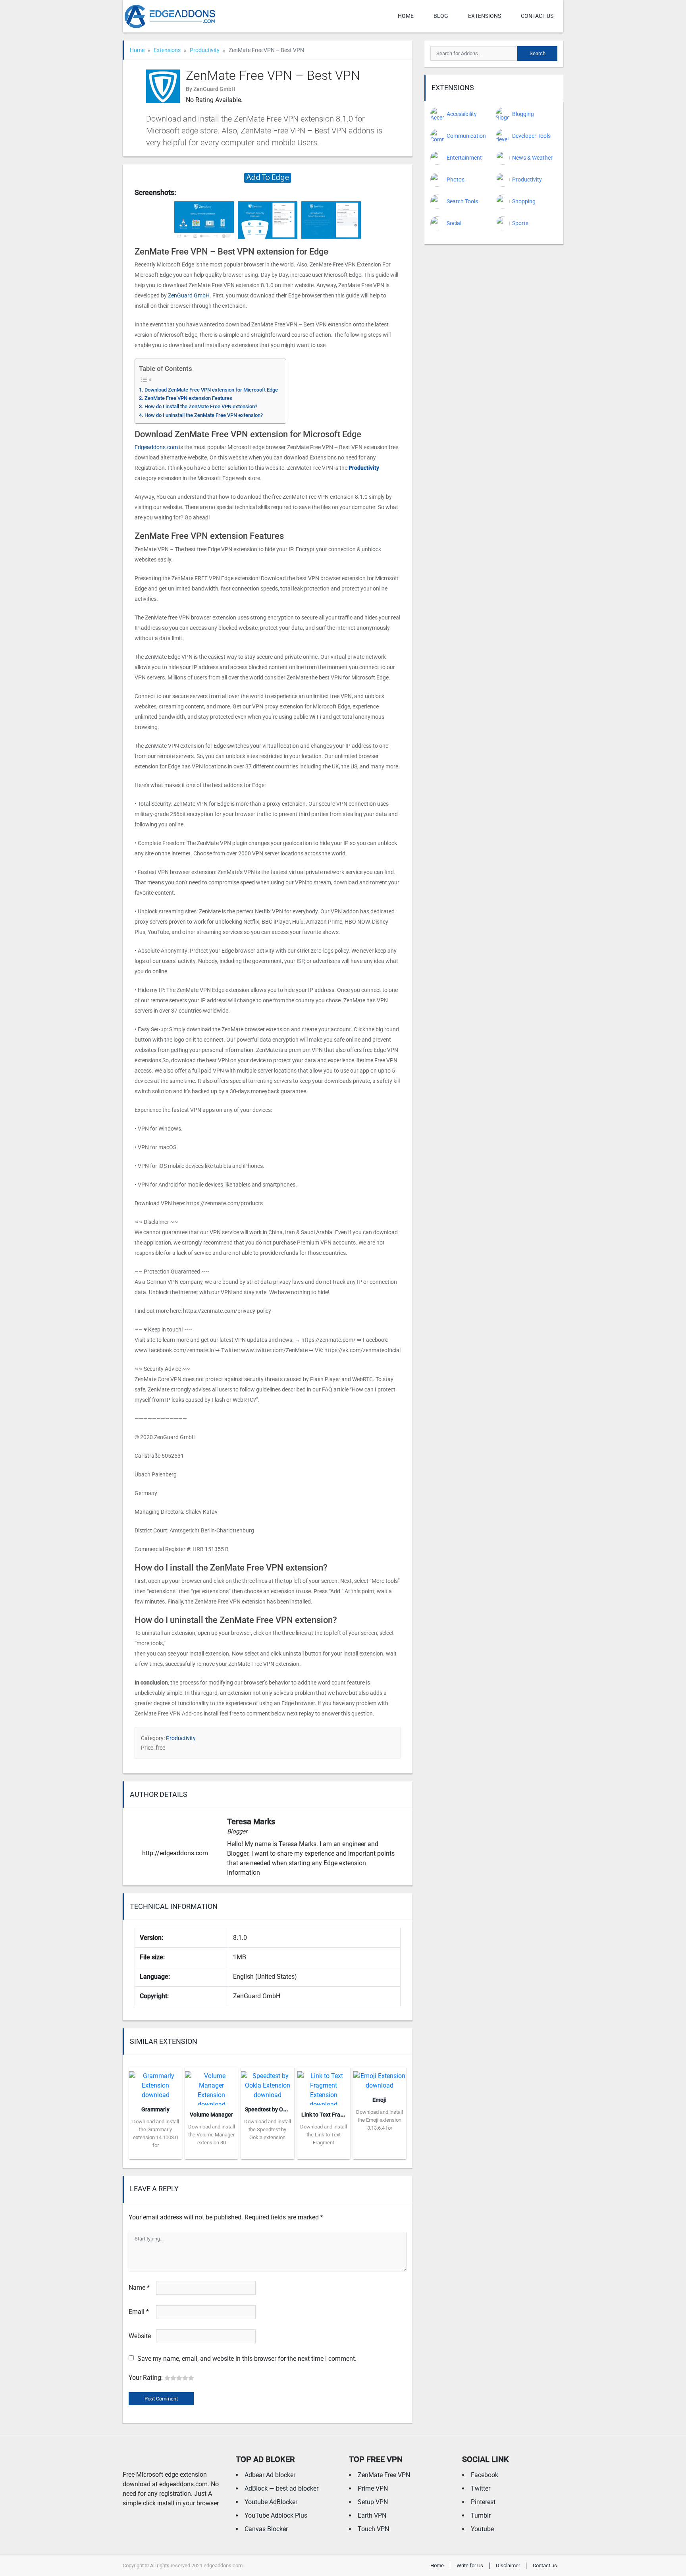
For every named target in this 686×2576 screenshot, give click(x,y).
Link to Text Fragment (329, 2115)
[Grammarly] (155, 2083)
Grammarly (155, 2109)
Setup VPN (373, 2502)
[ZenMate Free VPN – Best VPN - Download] (268, 177)
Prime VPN (373, 2488)
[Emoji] (380, 2078)
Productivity (205, 50)
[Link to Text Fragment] (324, 2085)
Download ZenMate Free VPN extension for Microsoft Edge (211, 390)
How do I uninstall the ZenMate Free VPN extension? (204, 415)
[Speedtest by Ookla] (267, 2083)
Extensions (485, 16)
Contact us (537, 16)
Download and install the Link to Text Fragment (324, 2135)
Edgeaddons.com (156, 447)
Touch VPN (373, 2529)
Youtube (482, 2529)
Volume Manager (211, 2115)
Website (140, 2336)
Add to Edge (155, 2153)
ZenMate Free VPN (384, 2475)
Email (139, 2312)
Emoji (380, 2100)
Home (406, 16)
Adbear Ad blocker (270, 2475)
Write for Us (470, 2565)
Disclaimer (508, 2565)
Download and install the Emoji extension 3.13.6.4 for (380, 2120)
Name (139, 2288)
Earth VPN (372, 2515)
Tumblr (481, 2515)
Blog (441, 16)
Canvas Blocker (266, 2529)
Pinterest (483, 2502)
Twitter (481, 2488)
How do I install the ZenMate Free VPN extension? (201, 406)
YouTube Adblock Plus (276, 2515)
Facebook (485, 2475)
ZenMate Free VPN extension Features (188, 398)
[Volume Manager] (211, 2085)
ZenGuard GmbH (189, 295)
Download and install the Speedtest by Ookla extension (268, 2129)
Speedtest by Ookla (269, 2109)
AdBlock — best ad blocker (281, 2488)
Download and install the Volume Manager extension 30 (212, 2135)
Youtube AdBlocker (271, 2502)
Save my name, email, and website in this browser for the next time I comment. (247, 2359)
